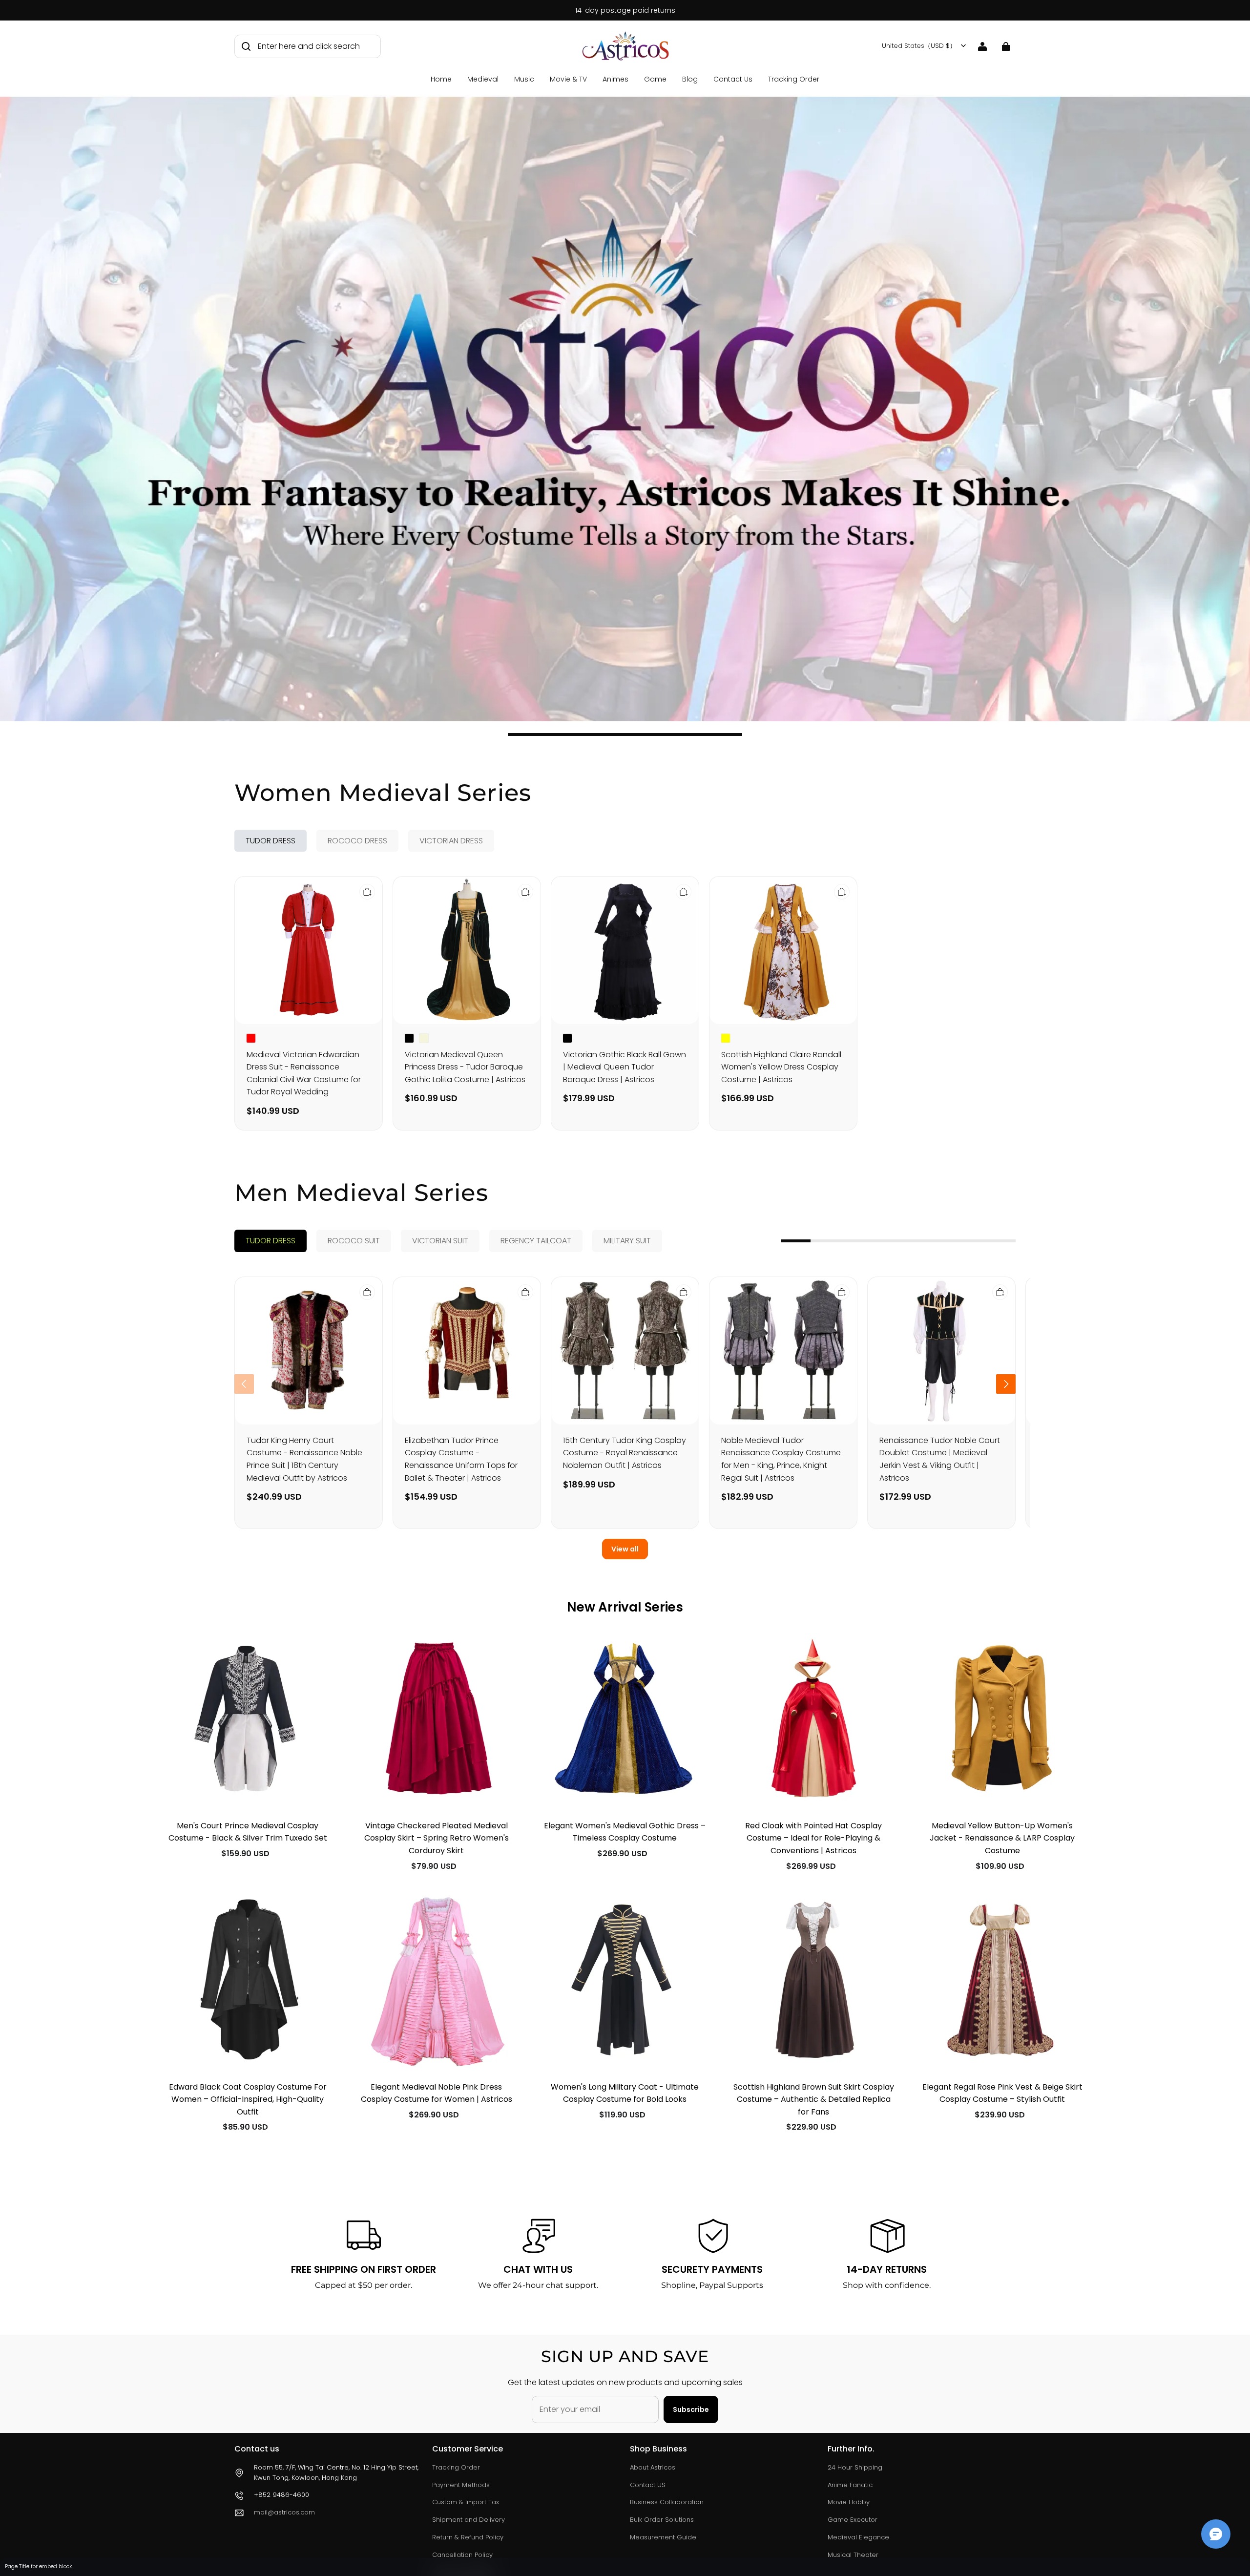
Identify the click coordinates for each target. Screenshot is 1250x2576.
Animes (615, 79)
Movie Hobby (849, 2502)
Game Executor (853, 2520)
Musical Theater (853, 2555)
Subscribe (691, 2409)
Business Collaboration (667, 2502)
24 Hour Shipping (855, 2467)
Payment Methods (461, 2485)
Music (524, 79)
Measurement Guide (663, 2537)
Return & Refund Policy (468, 2537)
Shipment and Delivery (469, 2520)
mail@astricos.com (284, 2512)
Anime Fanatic (850, 2485)
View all (625, 1549)
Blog (690, 79)
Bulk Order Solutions (662, 2520)
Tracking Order (794, 79)
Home (441, 79)
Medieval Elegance (858, 2537)
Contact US (648, 2485)
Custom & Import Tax (466, 2502)
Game (655, 79)
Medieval (483, 79)
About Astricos (653, 2467)
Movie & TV (568, 79)
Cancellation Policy (462, 2555)
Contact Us (733, 79)
